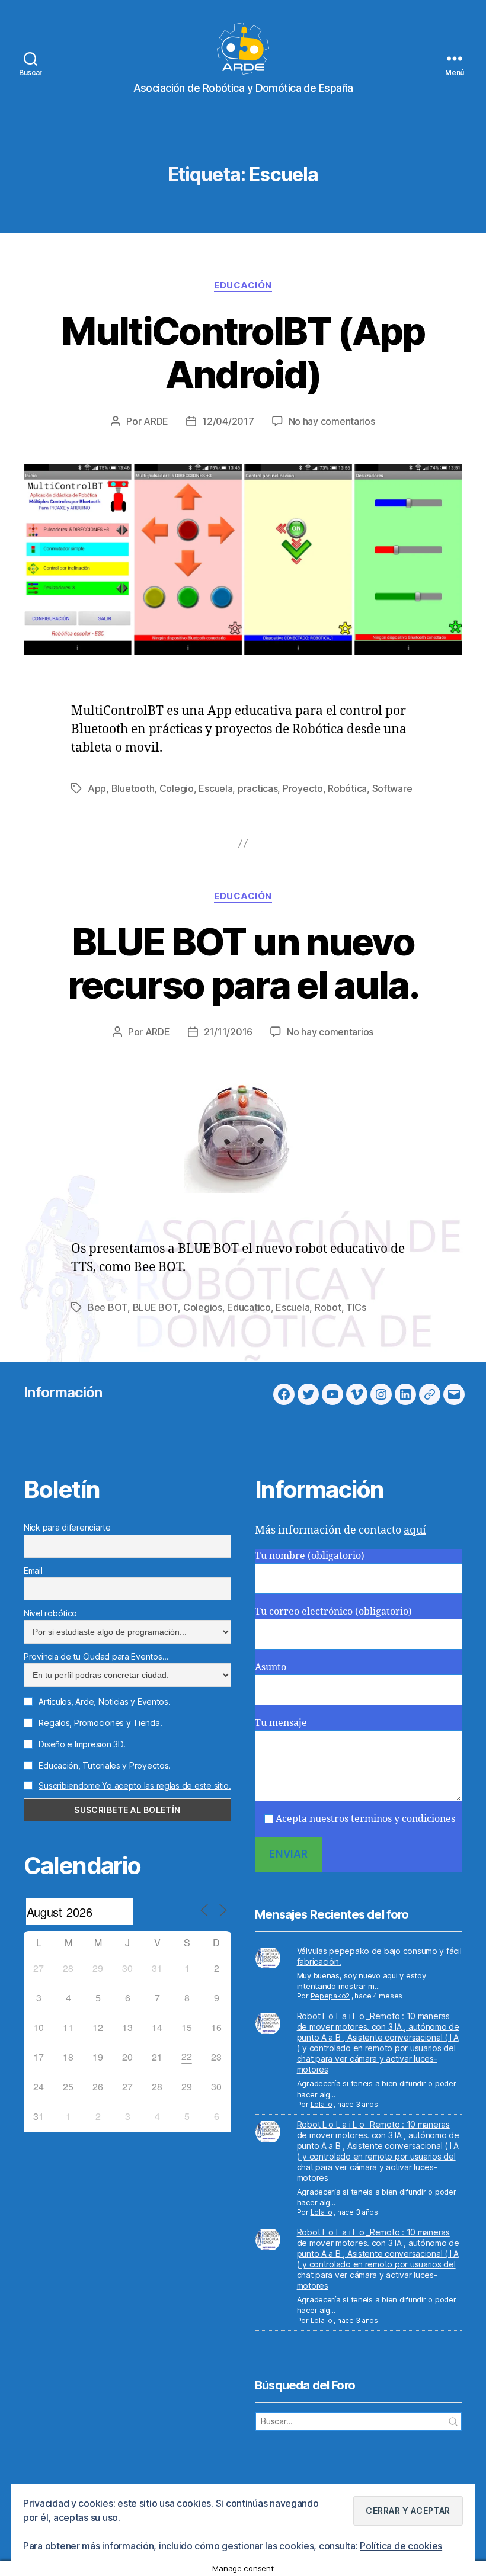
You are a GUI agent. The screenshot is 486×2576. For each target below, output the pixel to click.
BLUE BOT (156, 1307)
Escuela (215, 788)
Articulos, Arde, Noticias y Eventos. (104, 1701)
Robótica (347, 788)
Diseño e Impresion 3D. (81, 1744)
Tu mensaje (281, 1723)
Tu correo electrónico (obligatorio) (333, 1612)
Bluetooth (133, 788)
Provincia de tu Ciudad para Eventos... (96, 1656)
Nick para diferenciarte (67, 1527)
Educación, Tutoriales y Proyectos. (104, 1765)
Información (63, 1392)
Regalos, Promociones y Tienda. (99, 1723)
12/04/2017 (228, 421)
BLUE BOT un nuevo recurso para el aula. (243, 963)
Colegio (177, 788)
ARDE (156, 421)
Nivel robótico (50, 1613)
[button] (408, 2511)
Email (33, 1571)
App (97, 788)
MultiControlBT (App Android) (243, 352)
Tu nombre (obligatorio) (310, 1556)
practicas (258, 788)
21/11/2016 (228, 1032)
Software (392, 788)
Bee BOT (108, 1307)
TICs (356, 1307)
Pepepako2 (330, 1996)
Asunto (271, 1667)
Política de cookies (401, 2546)
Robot (328, 1307)
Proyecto (303, 788)
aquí (415, 1530)
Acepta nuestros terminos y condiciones (365, 1819)
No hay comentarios (332, 421)
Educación (243, 285)
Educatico (249, 1307)
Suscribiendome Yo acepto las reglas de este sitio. (135, 1786)
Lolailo (322, 2104)
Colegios (203, 1307)
